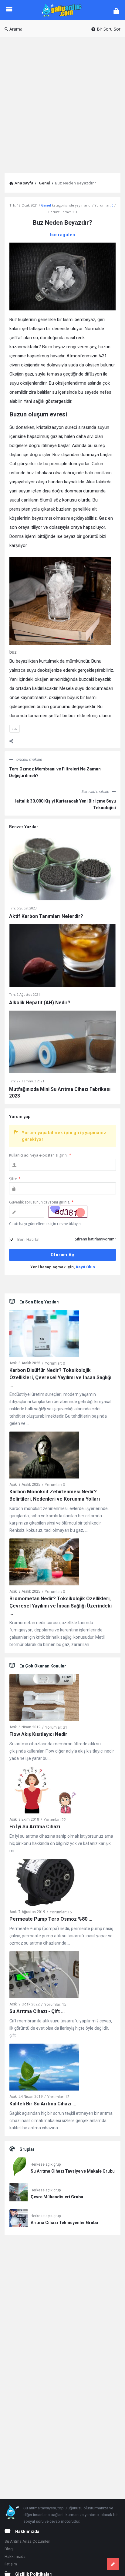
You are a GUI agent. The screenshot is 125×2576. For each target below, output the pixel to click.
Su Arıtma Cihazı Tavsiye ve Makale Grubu (73, 2171)
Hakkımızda (15, 2556)
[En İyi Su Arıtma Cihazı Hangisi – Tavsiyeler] (44, 1791)
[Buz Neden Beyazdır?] (62, 276)
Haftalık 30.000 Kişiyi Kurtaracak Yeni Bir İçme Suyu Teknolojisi (65, 804)
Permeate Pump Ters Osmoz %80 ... (51, 1919)
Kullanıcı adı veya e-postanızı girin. (40, 1155)
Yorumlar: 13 (58, 2097)
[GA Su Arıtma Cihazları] (63, 10)
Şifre (15, 1179)
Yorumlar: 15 (61, 1912)
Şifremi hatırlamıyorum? (95, 1239)
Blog (9, 2549)
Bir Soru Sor (109, 29)
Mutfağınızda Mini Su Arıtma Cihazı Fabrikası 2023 (60, 1093)
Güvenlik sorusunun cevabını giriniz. (41, 1202)
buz (15, 728)
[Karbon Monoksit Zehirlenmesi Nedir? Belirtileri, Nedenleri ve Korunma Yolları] (44, 1456)
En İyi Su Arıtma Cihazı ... (37, 1827)
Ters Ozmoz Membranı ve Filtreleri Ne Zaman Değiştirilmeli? (55, 772)
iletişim (11, 2564)
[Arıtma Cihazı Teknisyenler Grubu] (19, 2219)
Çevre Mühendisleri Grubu (57, 2197)
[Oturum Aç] (116, 11)
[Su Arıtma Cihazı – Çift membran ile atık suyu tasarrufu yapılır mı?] (44, 1976)
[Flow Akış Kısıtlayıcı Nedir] (44, 1699)
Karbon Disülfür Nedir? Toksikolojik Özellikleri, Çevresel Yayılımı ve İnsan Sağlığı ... (60, 1377)
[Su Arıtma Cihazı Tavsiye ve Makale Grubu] (19, 2168)
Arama (16, 29)
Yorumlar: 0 (55, 1363)
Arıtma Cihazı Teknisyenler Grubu (64, 2223)
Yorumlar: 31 (56, 1727)
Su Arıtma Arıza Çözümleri (27, 2541)
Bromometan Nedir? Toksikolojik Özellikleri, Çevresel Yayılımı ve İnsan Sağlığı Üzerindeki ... (61, 1606)
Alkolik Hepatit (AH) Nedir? (40, 1003)
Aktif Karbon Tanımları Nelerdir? (46, 916)
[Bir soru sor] (113, 2564)
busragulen (63, 235)
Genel (46, 205)
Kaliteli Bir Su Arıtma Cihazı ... (43, 2104)
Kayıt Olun (85, 1267)
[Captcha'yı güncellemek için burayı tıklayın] (68, 1212)
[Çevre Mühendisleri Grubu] (19, 2193)
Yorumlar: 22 (55, 1820)
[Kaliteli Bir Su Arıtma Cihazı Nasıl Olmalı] (44, 2068)
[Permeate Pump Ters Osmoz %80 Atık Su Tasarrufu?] (44, 1883)
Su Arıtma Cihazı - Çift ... (37, 2011)
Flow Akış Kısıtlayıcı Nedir (38, 1734)
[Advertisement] (62, 103)
